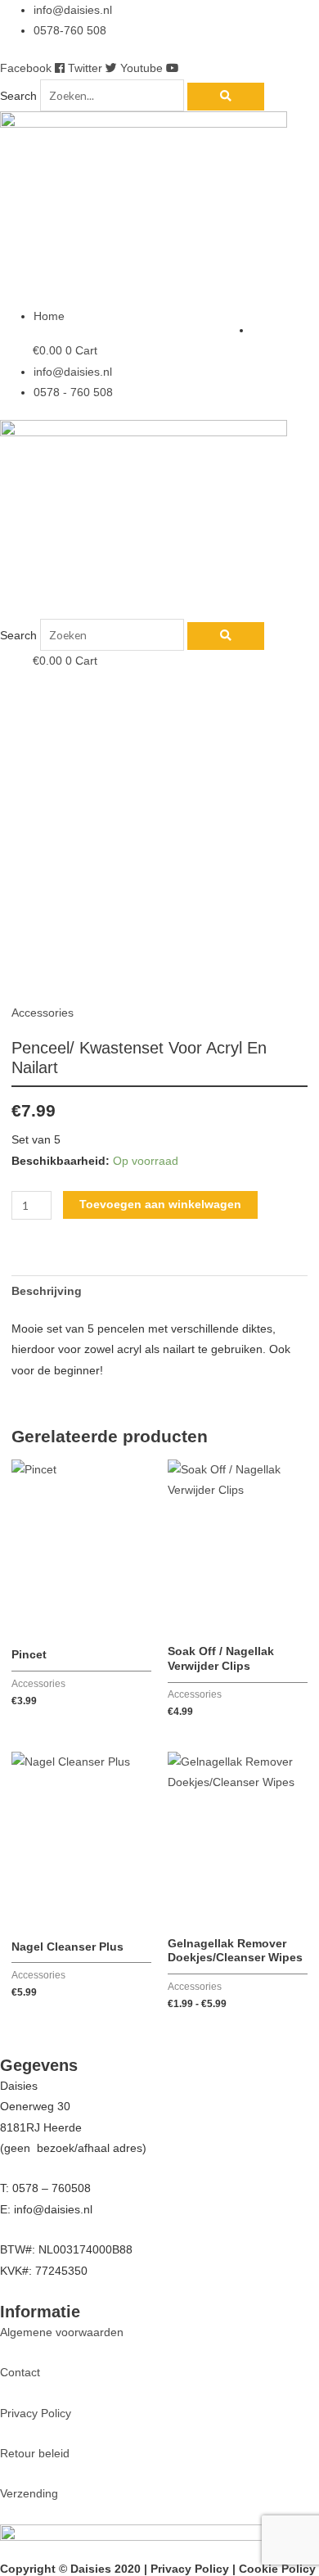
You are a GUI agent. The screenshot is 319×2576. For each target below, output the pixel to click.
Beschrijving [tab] (47, 1291)
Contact (20, 2373)
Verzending (29, 2494)
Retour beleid (35, 2454)
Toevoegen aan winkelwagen (160, 1205)
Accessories (43, 1013)
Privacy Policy (36, 2414)
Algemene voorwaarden (62, 2332)
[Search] (226, 97)
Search (18, 96)
